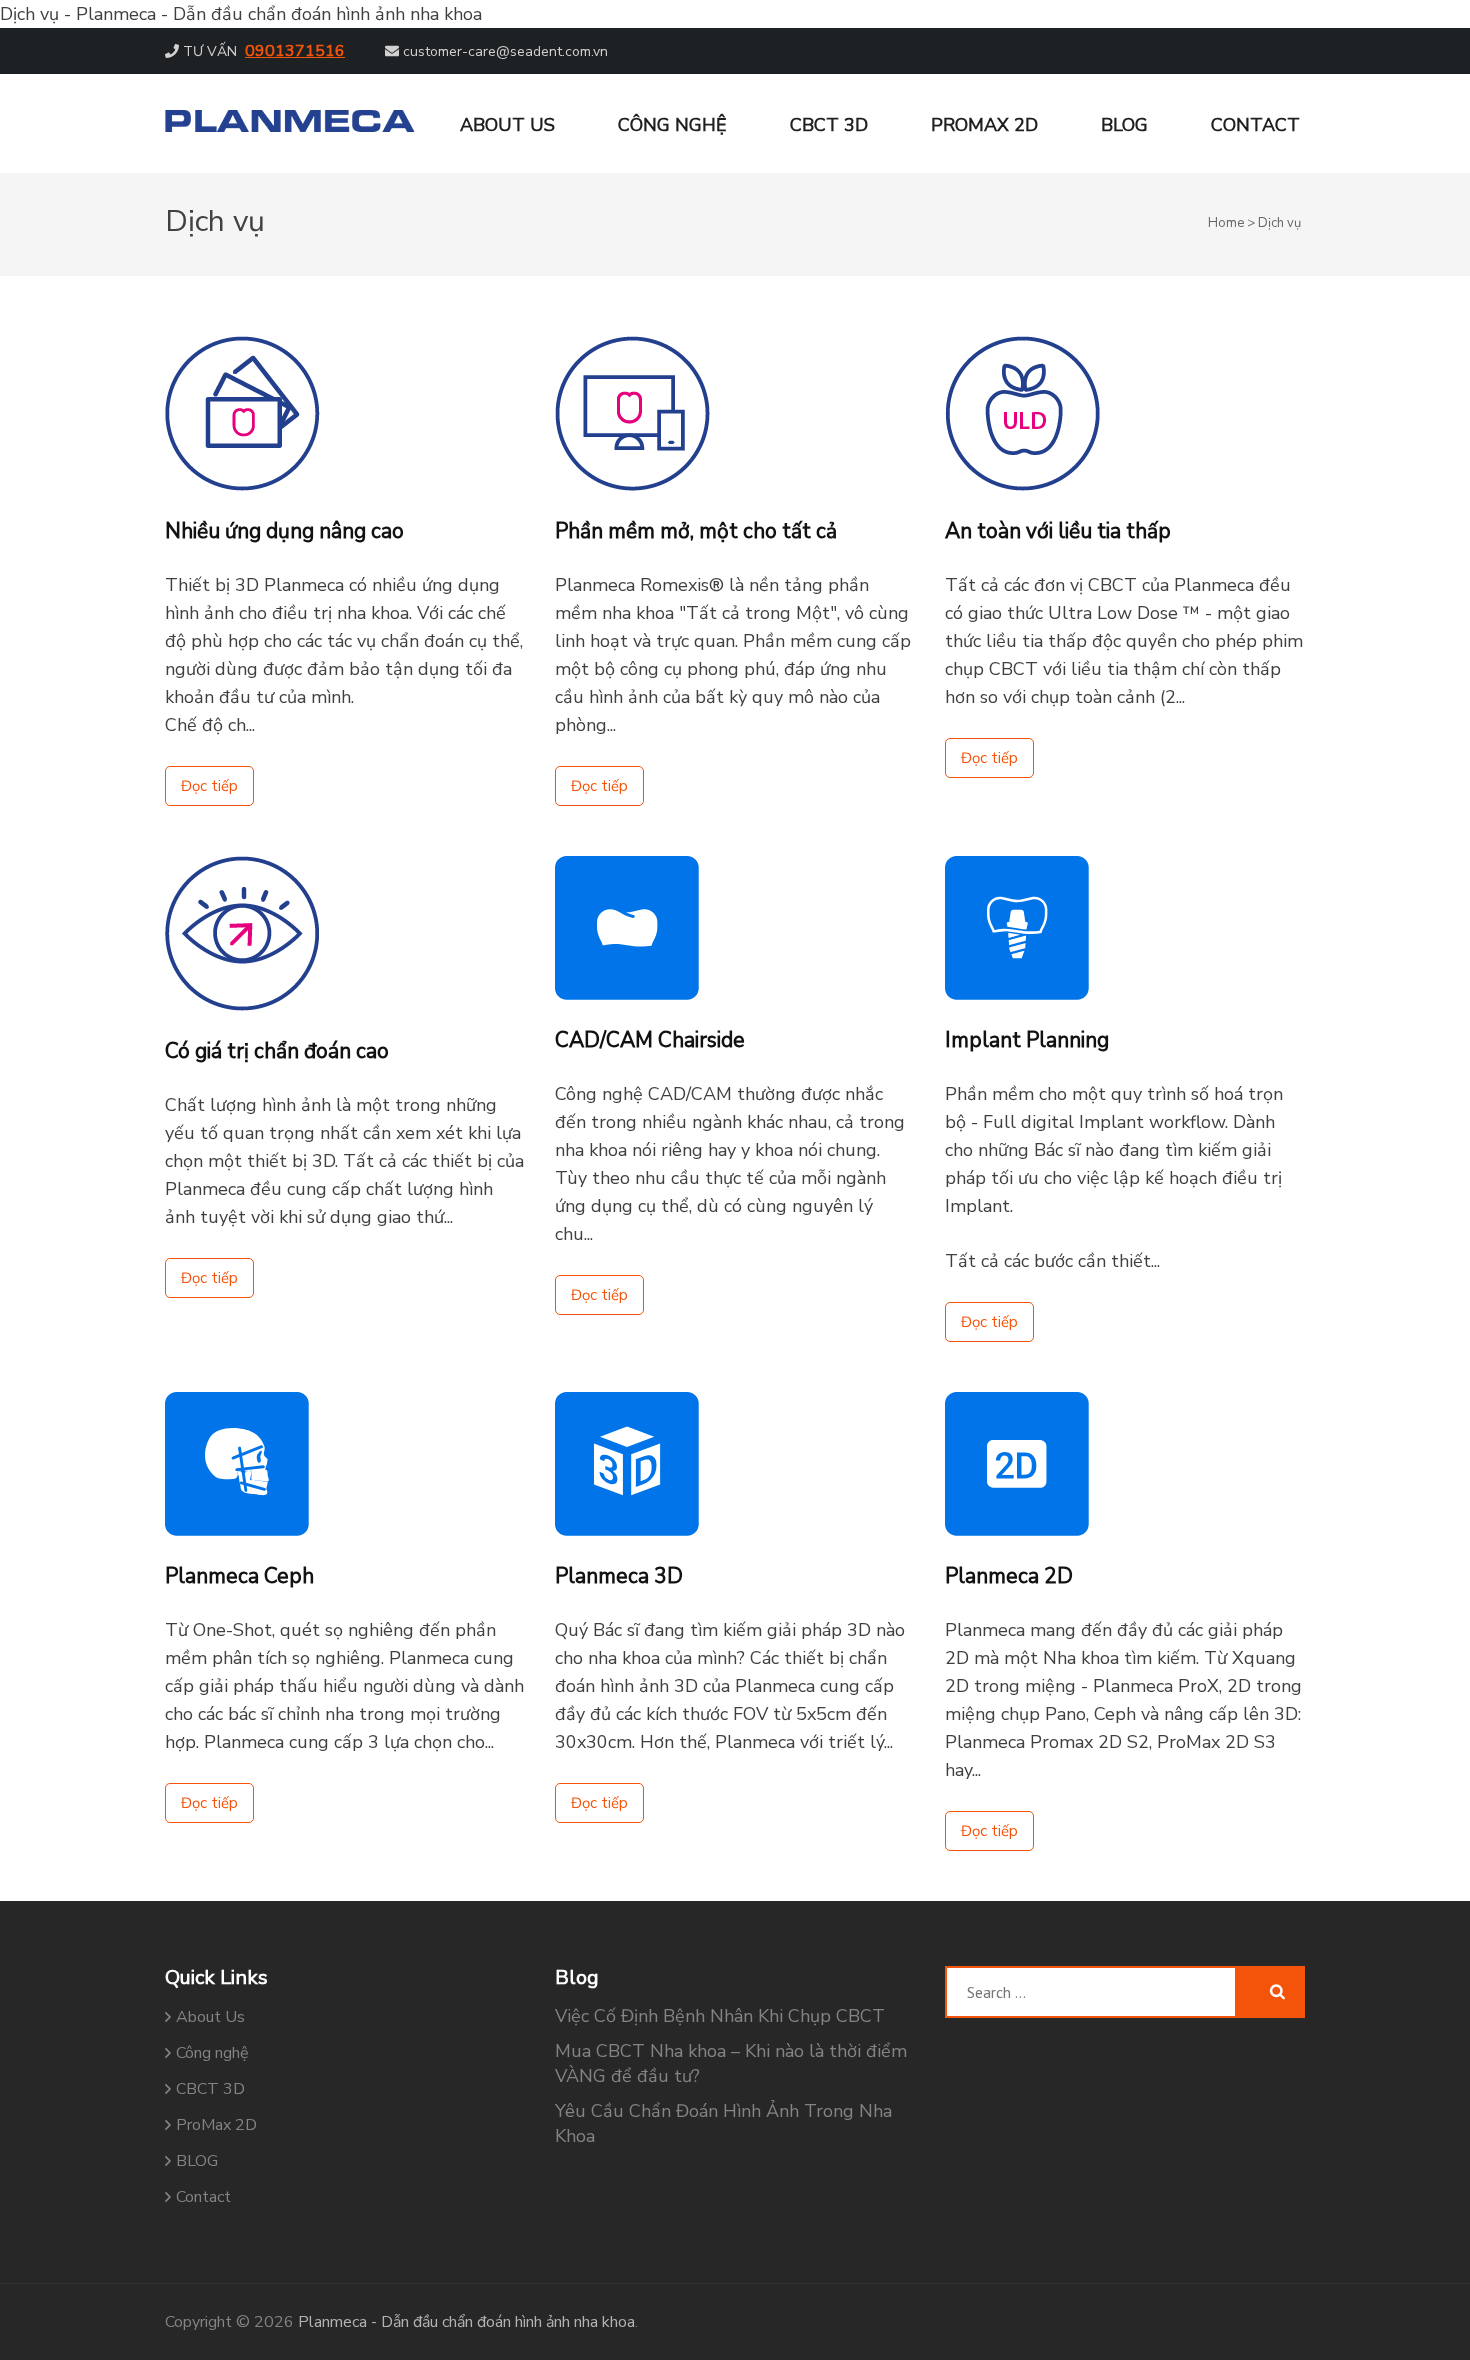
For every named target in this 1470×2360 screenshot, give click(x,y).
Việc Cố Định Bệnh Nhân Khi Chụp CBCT (720, 2016)
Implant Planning (1027, 1040)
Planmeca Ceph (239, 1576)
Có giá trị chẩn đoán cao (277, 1051)
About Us (507, 125)
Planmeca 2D (1009, 1576)
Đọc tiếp (209, 786)
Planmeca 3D (619, 1576)
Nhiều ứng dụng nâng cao (284, 531)
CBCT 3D (829, 125)
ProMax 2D (984, 125)
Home (1226, 223)
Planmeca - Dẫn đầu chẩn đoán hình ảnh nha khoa (466, 2322)
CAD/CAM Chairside (650, 1040)
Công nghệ (672, 125)
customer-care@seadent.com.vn (505, 51)
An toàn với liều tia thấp (1058, 531)
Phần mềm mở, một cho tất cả (696, 531)
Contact (1255, 125)
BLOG (1124, 125)
